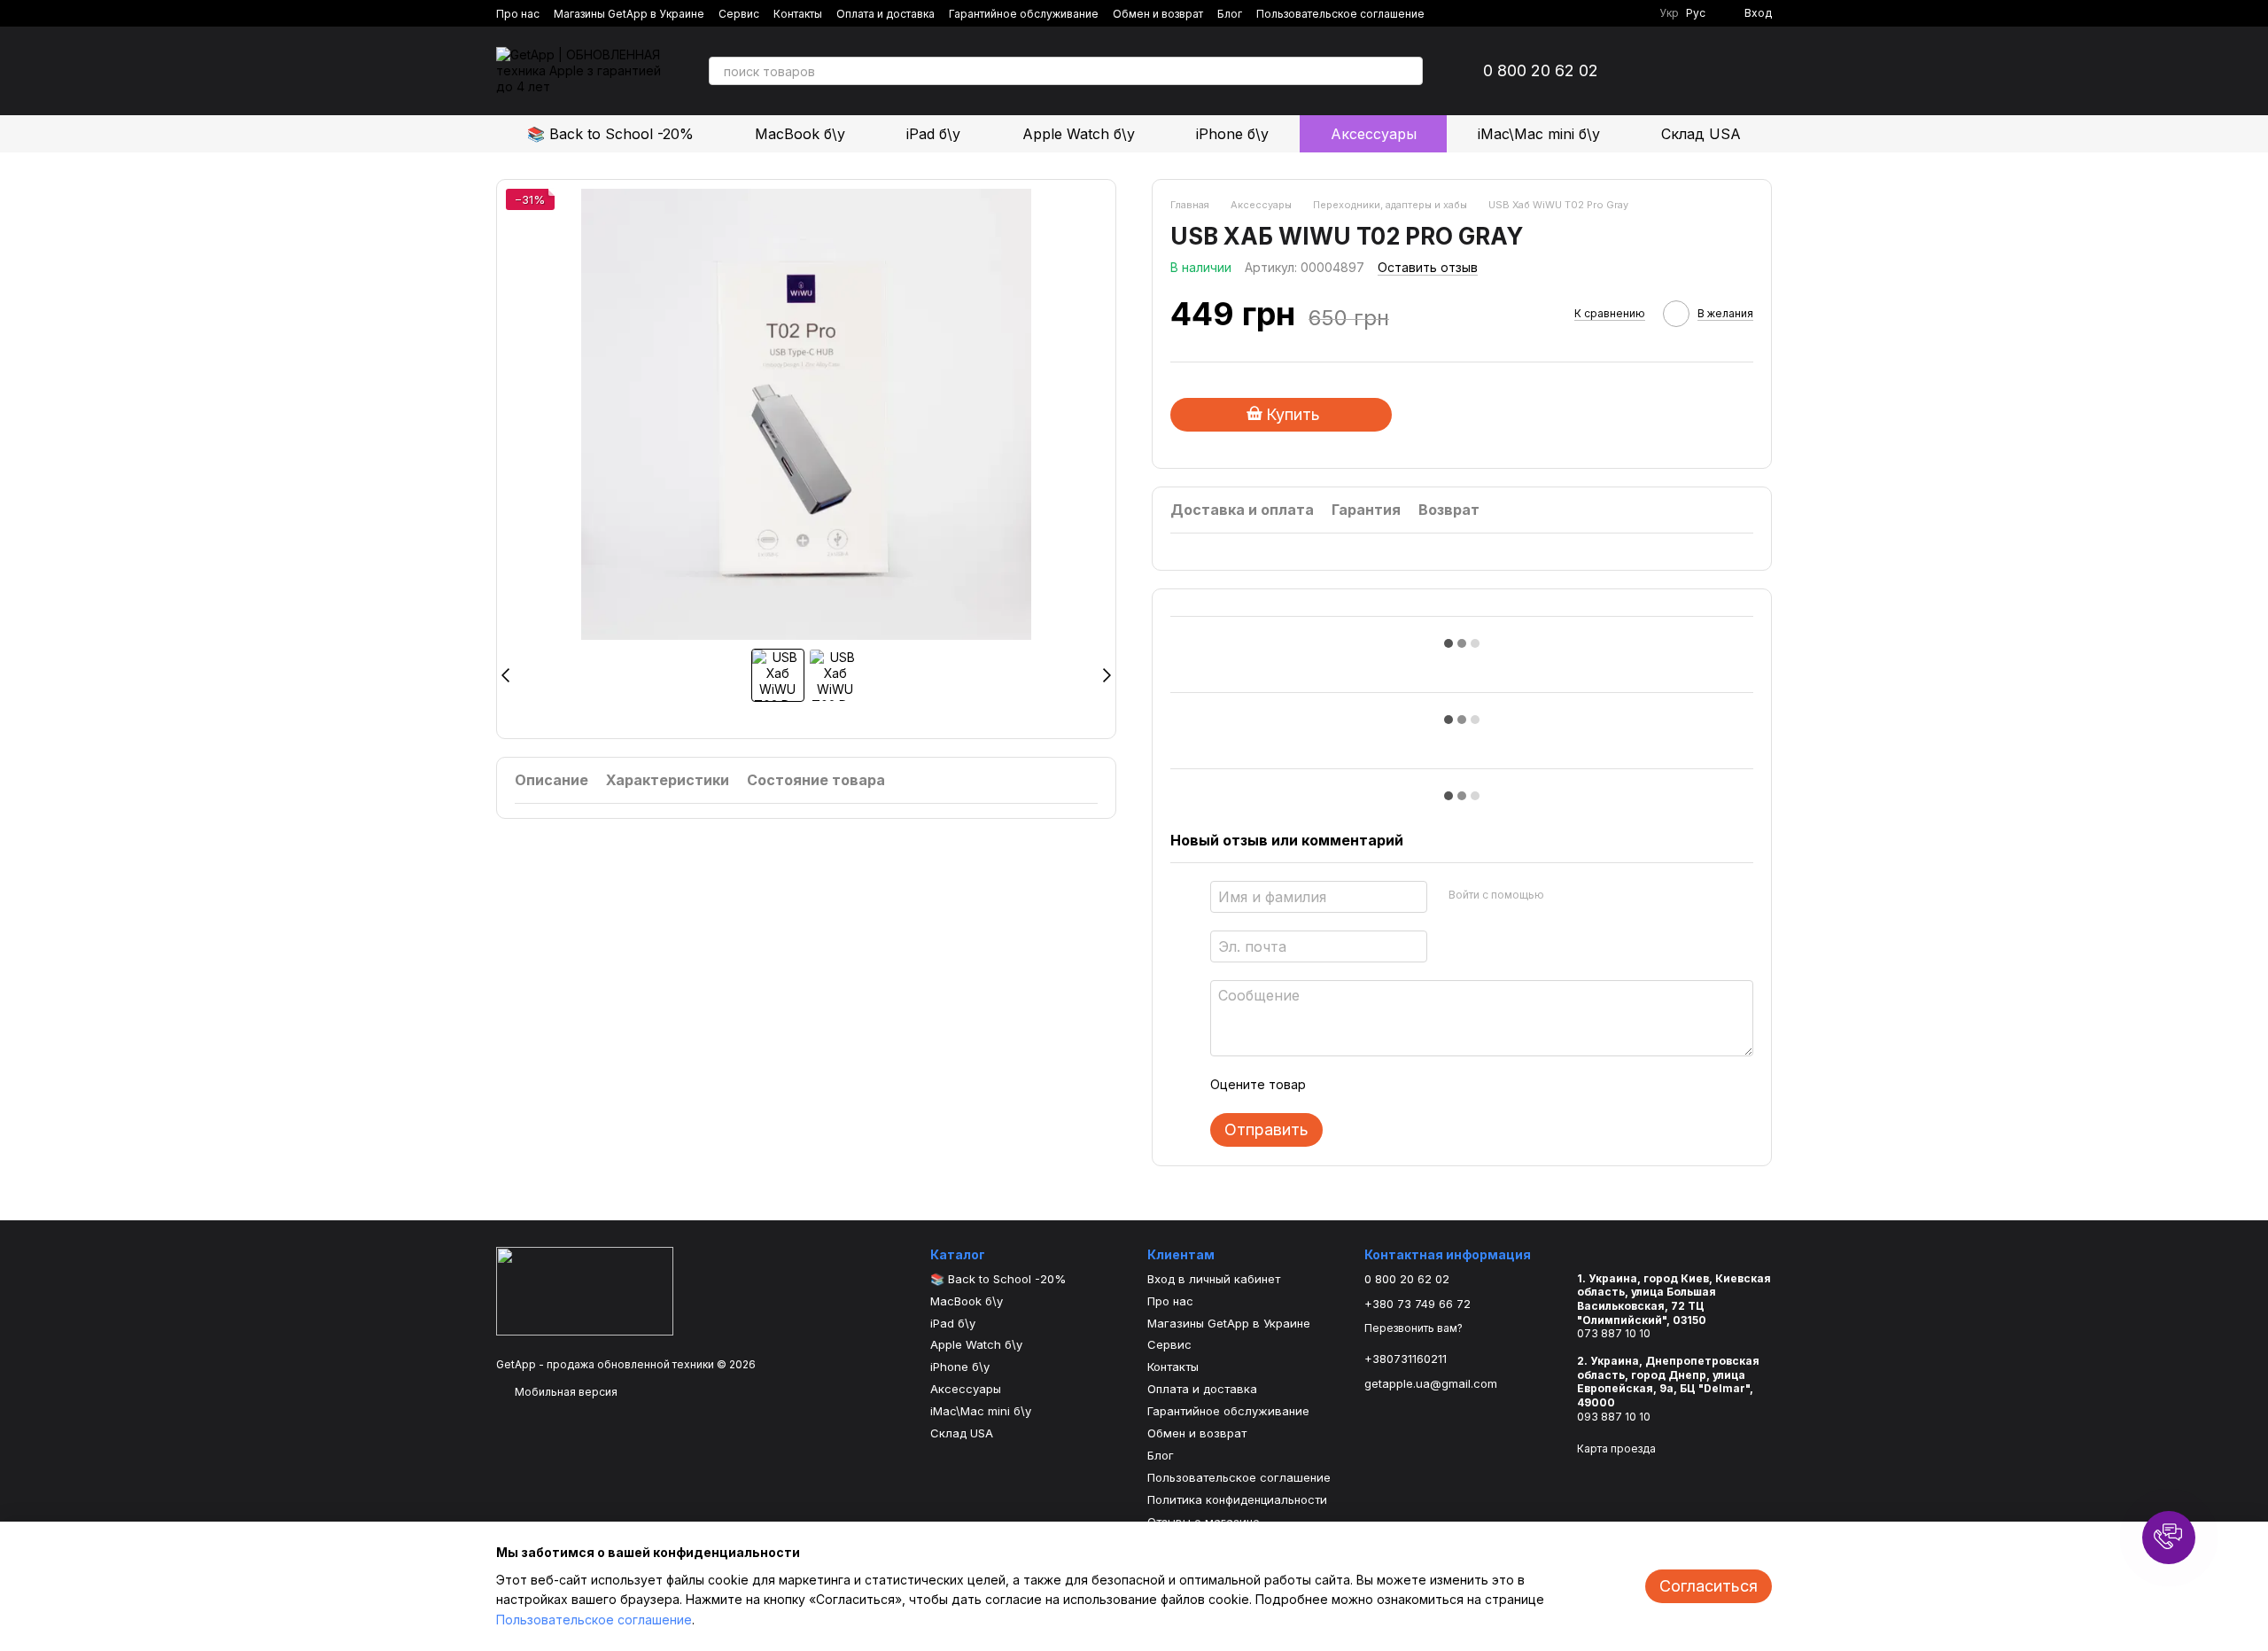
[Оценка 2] (1363, 1085)
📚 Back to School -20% (610, 134)
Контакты (798, 14)
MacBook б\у (800, 134)
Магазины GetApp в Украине (629, 14)
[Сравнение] (1666, 71)
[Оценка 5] (1449, 1085)
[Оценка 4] (1420, 1085)
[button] (2169, 1538)
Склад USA (1701, 134)
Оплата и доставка (885, 14)
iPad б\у (933, 134)
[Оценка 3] (1392, 1085)
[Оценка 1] (1335, 1085)
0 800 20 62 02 (1541, 71)
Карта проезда (1616, 1449)
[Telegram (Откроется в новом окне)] (1617, 13)
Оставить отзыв (1428, 267)
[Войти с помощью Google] (1592, 894)
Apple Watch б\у (1079, 134)
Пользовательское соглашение (1340, 14)
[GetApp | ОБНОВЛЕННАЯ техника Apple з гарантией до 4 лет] (585, 1290)
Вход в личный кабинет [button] (1214, 1279)
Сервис (739, 14)
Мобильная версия (565, 1392)
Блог (1230, 14)
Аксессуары (1374, 134)
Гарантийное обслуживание (1024, 14)
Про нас (518, 14)
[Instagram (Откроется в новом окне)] (1596, 13)
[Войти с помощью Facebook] (1564, 894)
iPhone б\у (1232, 134)
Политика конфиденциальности (1237, 1499)
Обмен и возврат (1158, 14)
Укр (1669, 13)
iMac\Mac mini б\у (1539, 134)
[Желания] (1712, 71)
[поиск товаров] (1409, 71)
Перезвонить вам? (1414, 1328)
